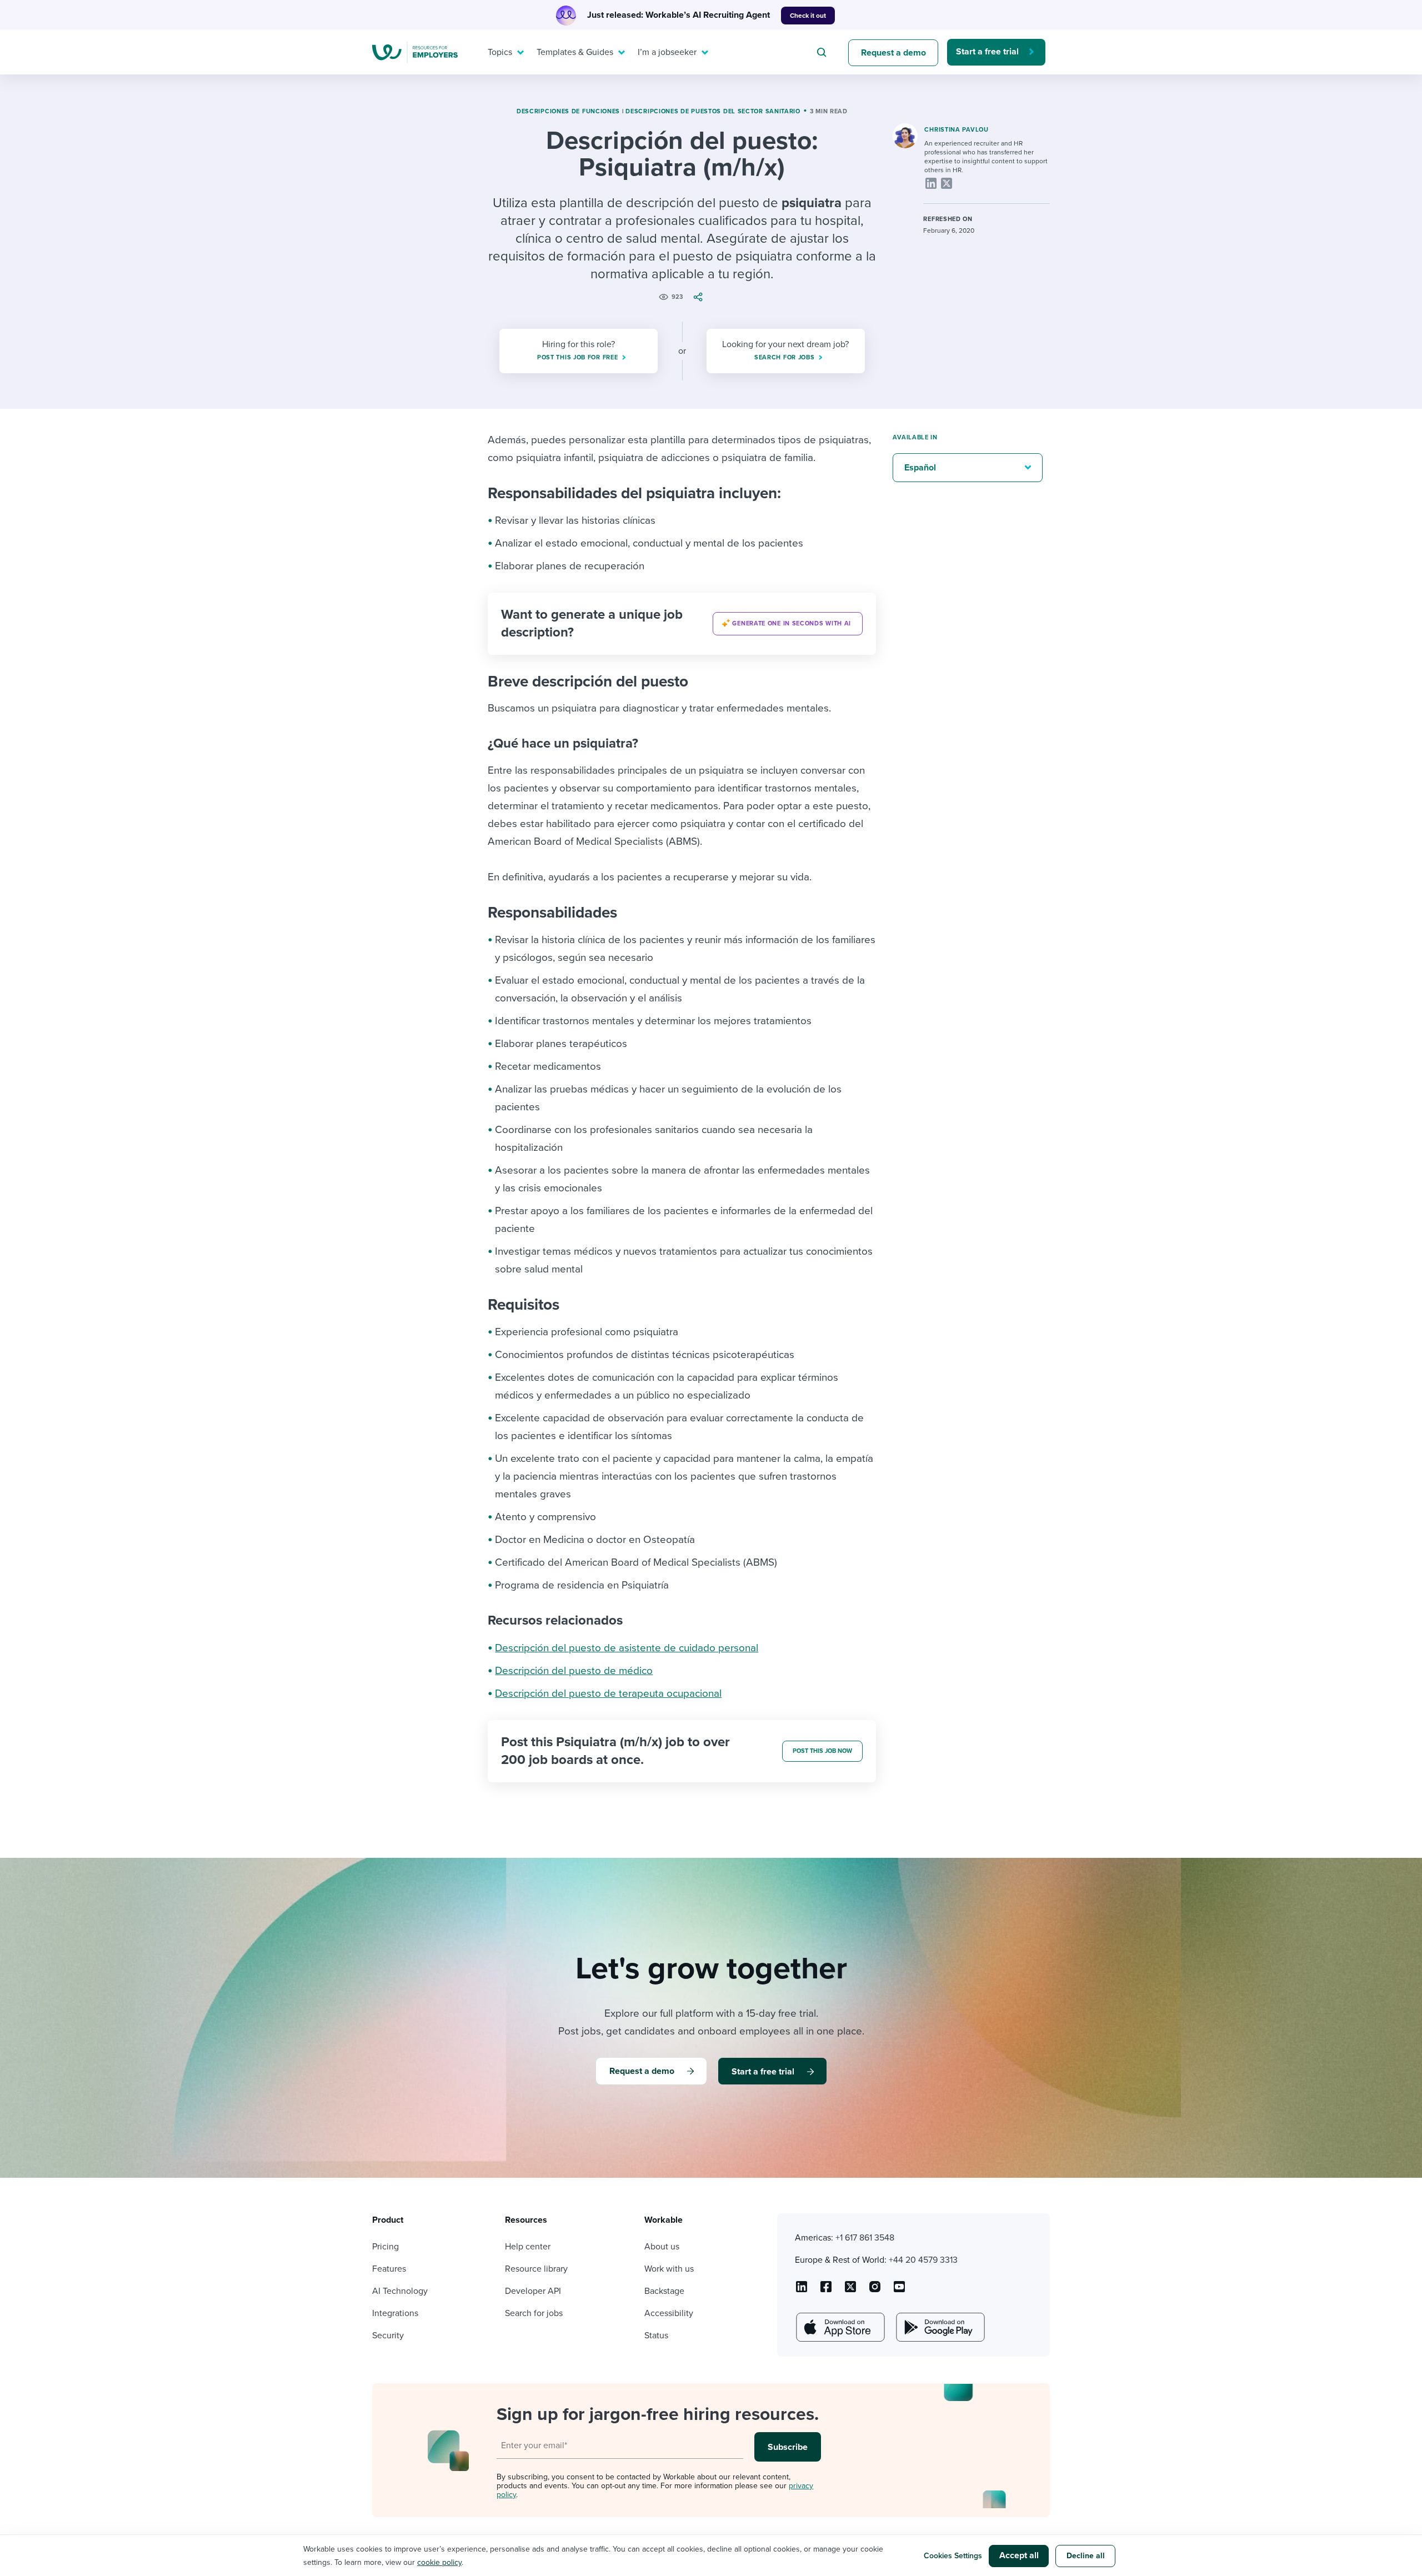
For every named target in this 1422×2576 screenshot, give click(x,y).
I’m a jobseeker (667, 52)
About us (662, 2247)
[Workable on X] (875, 2291)
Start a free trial (987, 52)
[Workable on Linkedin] (802, 2291)
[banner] (682, 624)
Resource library (536, 2269)
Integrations (395, 2313)
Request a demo (893, 53)
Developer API (533, 2291)
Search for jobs (534, 2313)
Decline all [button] (1086, 2556)
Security (388, 2336)
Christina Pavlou (956, 130)
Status (656, 2336)
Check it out (808, 16)
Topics (500, 52)
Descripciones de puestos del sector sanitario (713, 111)
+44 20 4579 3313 (923, 2260)
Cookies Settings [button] (953, 2556)
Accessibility (669, 2313)
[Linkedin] (931, 183)
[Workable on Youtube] (850, 2291)
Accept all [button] (1019, 2555)
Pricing (385, 2247)
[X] (947, 183)
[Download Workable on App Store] (839, 2327)
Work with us (669, 2269)
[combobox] (823, 52)
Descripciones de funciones (568, 111)
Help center (528, 2247)
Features (389, 2269)
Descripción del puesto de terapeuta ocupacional (608, 1693)
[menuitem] (503, 52)
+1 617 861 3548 (865, 2238)
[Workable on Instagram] (899, 2291)
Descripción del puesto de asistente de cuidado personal (627, 1648)
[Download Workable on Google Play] (939, 2327)
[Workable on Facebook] (826, 2291)
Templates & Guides (575, 52)
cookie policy (439, 2562)
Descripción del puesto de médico (574, 1671)
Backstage (664, 2291)
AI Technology (400, 2291)
